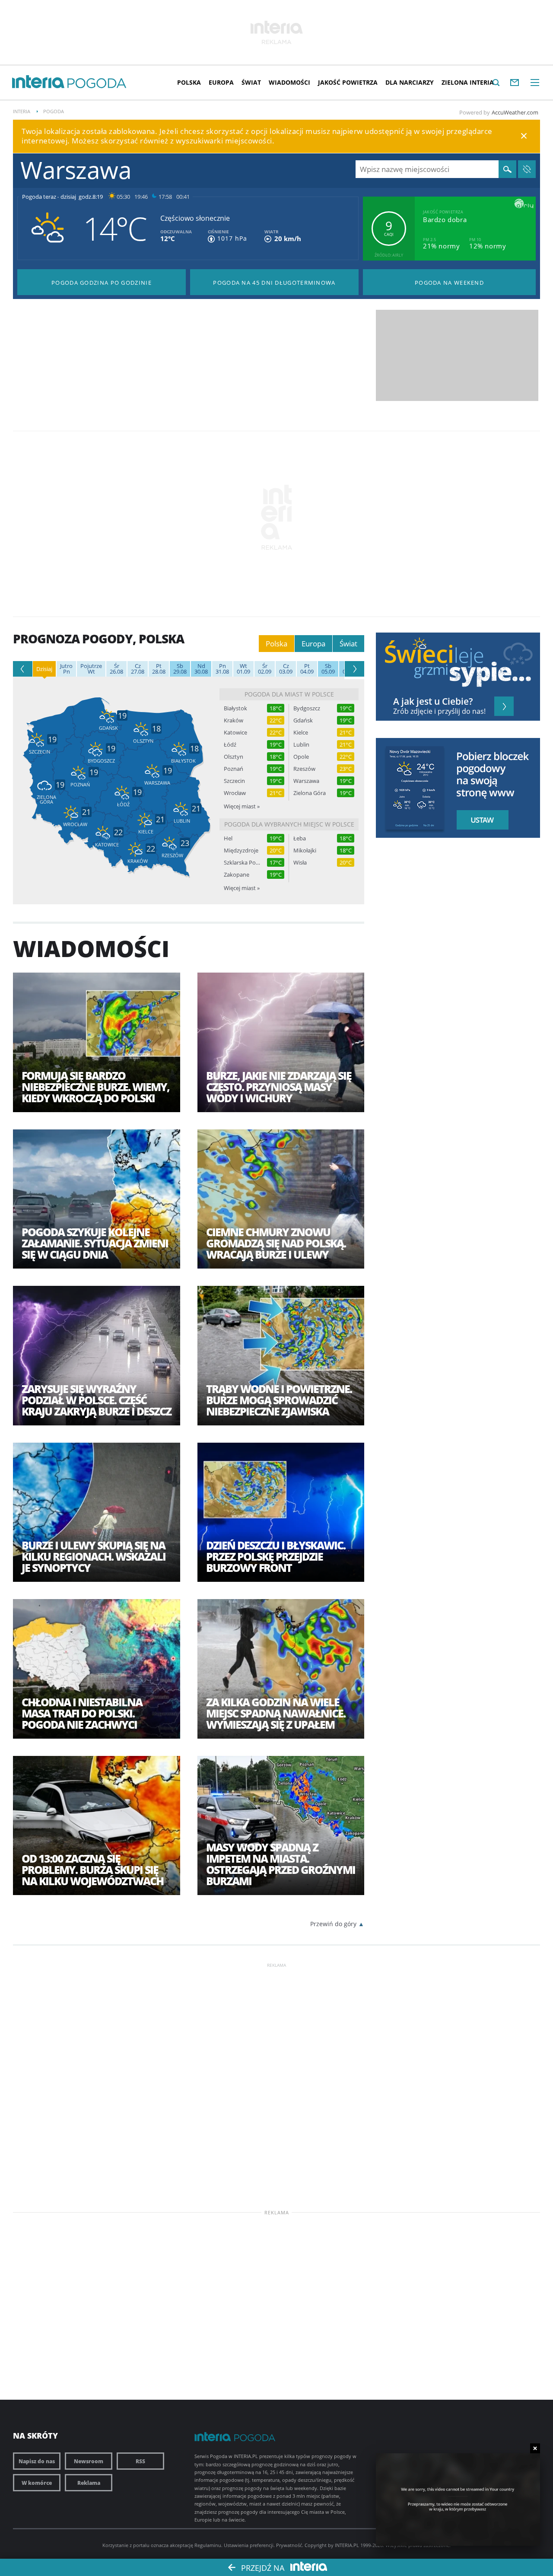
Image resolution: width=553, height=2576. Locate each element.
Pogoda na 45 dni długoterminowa (274, 283)
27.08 (138, 669)
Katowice (235, 733)
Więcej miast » (242, 806)
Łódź (230, 745)
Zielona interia (468, 82)
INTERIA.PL (347, 2545)
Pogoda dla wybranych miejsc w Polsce (289, 824)
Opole (301, 757)
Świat (251, 82)
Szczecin (234, 781)
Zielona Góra (310, 793)
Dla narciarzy (410, 82)
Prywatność (289, 2545)
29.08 (180, 669)
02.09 (265, 669)
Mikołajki (305, 851)
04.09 (307, 669)
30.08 (201, 669)
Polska (189, 82)
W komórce (37, 2483)
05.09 (328, 669)
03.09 (286, 669)
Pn (66, 669)
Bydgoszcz (307, 708)
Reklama (89, 2483)
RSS (140, 2461)
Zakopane (237, 875)
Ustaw (480, 820)
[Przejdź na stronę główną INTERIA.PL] (38, 82)
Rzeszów (304, 769)
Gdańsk (303, 720)
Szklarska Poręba (242, 863)
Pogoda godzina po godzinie (102, 283)
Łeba (300, 838)
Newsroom (89, 2461)
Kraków (234, 720)
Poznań (234, 769)
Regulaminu (208, 2545)
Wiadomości (289, 82)
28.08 (159, 669)
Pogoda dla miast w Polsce (289, 694)
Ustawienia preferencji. (249, 2545)
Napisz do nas (37, 2461)
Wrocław (235, 793)
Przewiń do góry (333, 1924)
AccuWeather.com (515, 112)
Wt (91, 669)
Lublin (301, 745)
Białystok (235, 708)
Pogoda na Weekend (449, 283)
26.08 (116, 669)
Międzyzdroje (241, 851)
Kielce (301, 733)
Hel (228, 838)
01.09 (243, 669)
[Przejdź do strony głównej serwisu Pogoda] (97, 84)
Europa (221, 82)
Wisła (300, 863)
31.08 (222, 669)
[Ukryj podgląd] (535, 2448)
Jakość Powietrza (348, 82)
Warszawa (306, 781)
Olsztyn (234, 757)
